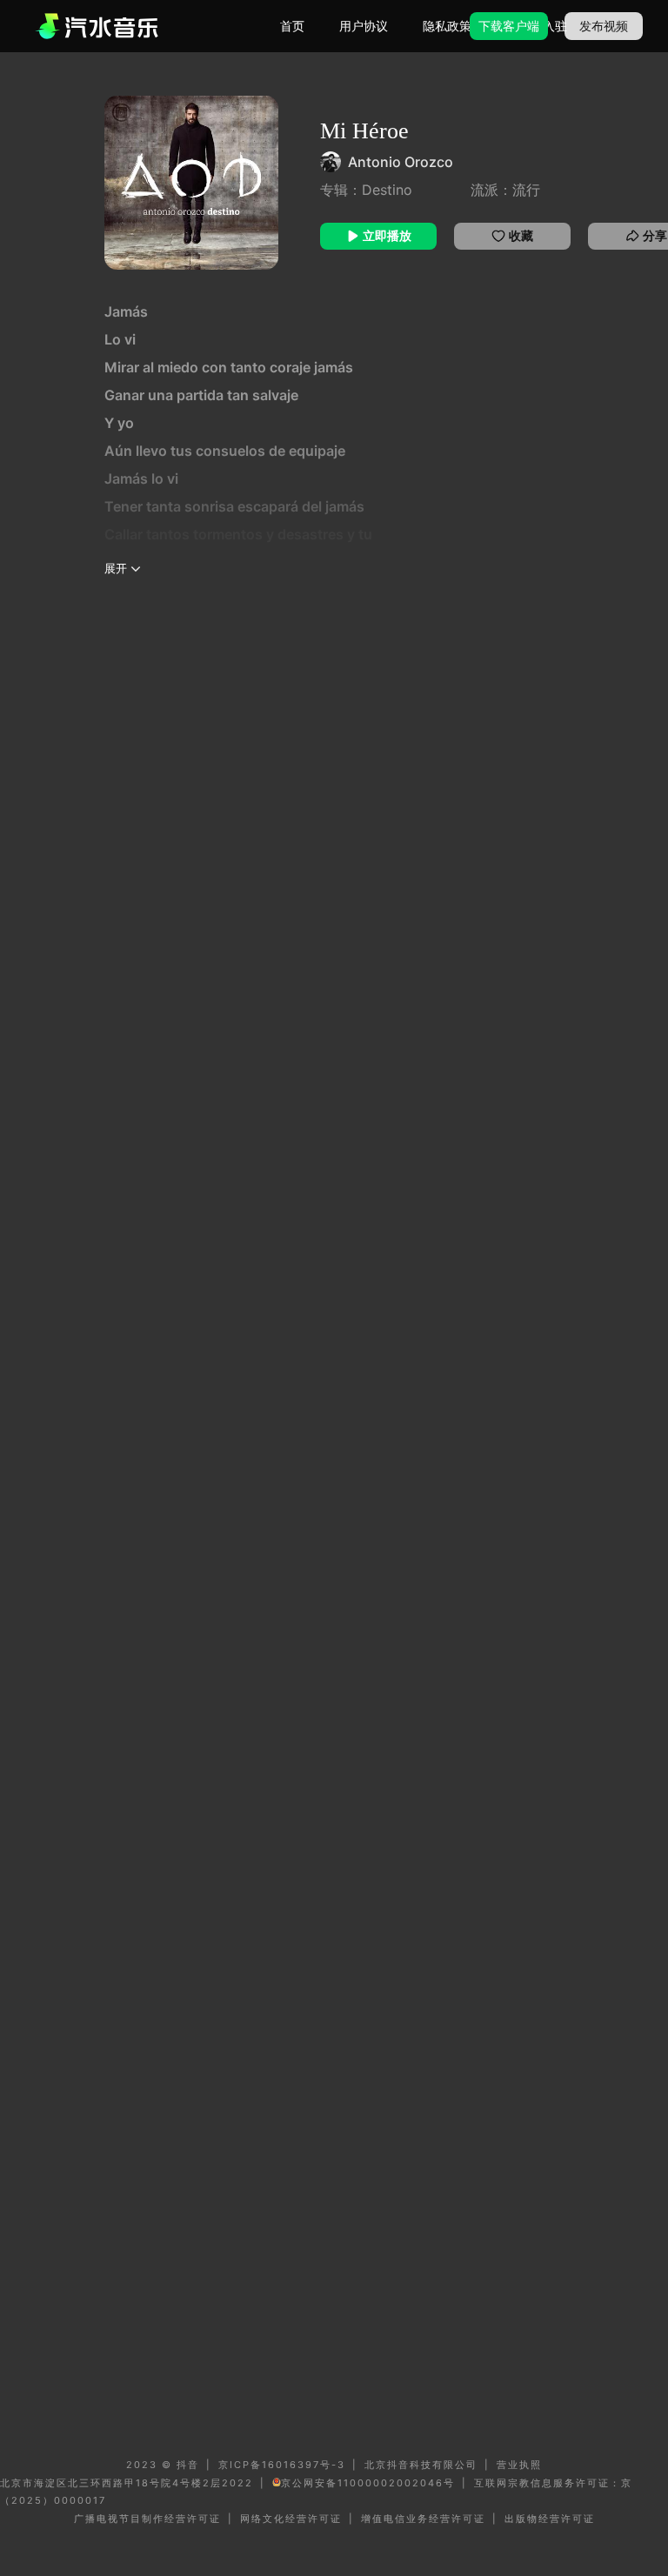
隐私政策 (447, 26)
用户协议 (364, 26)
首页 (292, 26)
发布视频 (604, 26)
